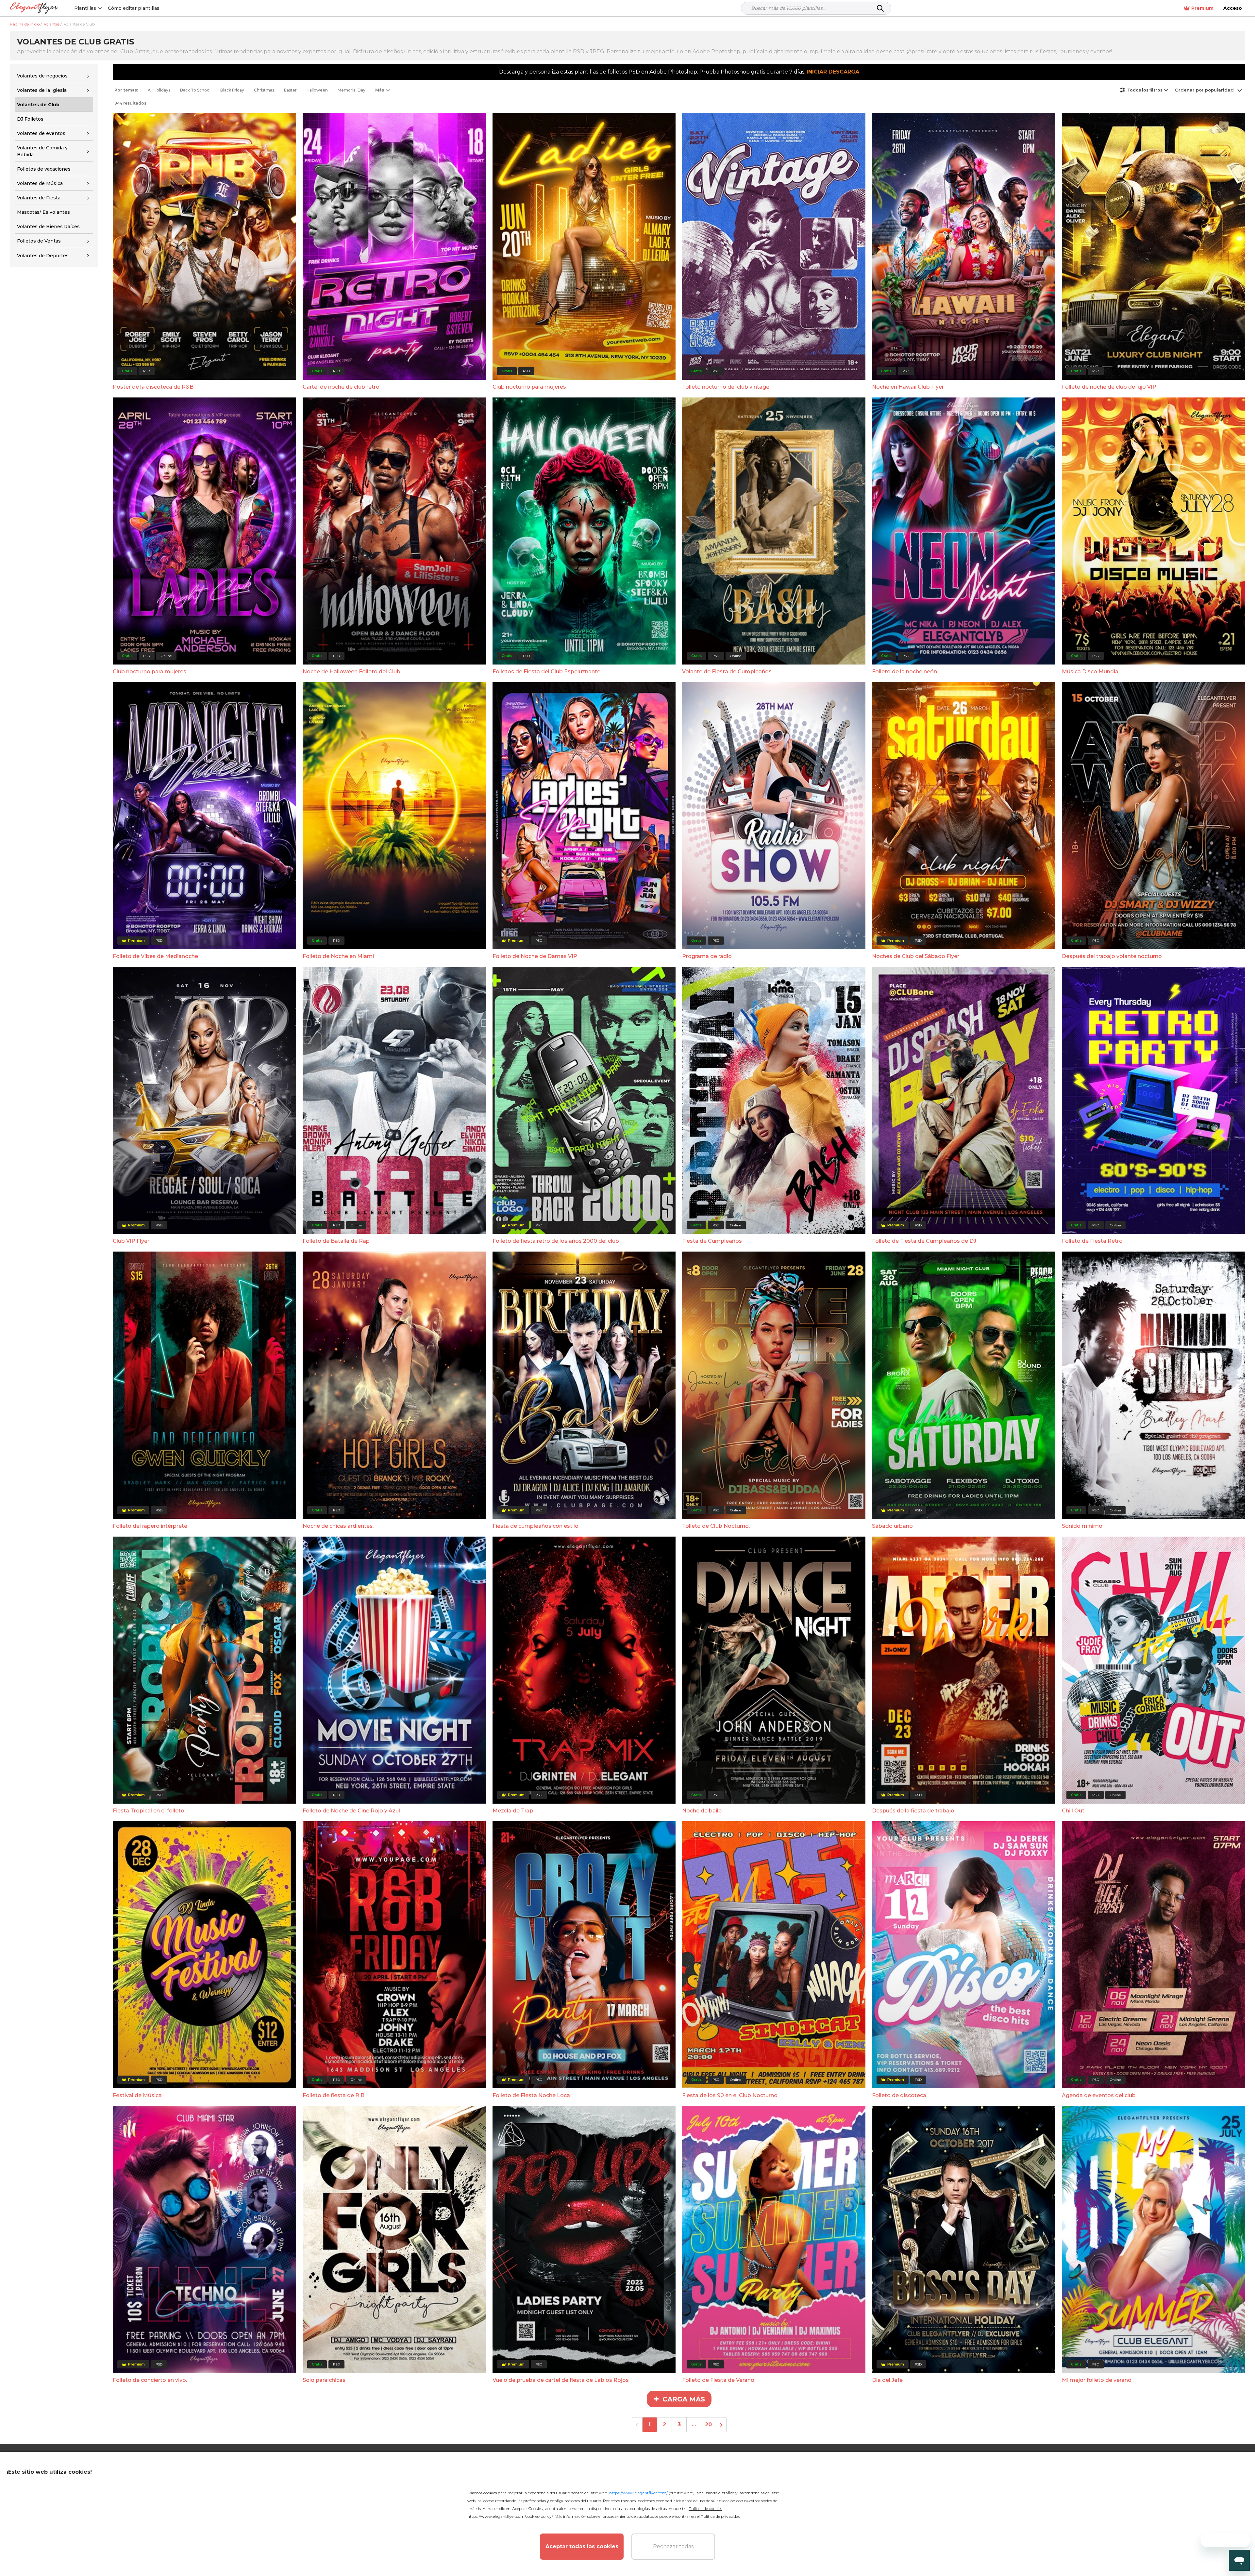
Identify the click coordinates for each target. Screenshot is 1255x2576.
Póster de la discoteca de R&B (153, 387)
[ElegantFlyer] (34, 8)
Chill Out (1073, 1811)
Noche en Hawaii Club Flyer (908, 387)
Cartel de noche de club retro (341, 387)
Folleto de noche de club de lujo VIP (1109, 387)
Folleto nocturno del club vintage (726, 387)
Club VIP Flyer (131, 1241)
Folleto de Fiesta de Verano (718, 2380)
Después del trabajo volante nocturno (1112, 956)
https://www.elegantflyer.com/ (638, 2493)
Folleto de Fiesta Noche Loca (531, 2095)
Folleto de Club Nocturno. (716, 1526)
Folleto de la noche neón (904, 672)
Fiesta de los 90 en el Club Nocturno (730, 2095)
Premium (1202, 8)
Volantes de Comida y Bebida (42, 151)
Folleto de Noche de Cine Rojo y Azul (351, 1811)
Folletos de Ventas (39, 241)
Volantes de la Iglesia (42, 90)
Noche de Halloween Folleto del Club (351, 672)
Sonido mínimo (1082, 1526)
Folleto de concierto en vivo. (150, 2380)
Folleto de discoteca (899, 2095)
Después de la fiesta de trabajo (913, 1811)
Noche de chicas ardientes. (338, 1526)
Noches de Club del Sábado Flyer (916, 956)
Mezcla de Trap (513, 1811)
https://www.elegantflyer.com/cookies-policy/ (510, 2516)
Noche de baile (702, 1811)
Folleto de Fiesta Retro (1092, 1241)
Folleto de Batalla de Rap (336, 1241)
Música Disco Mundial (1091, 672)
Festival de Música (137, 2095)
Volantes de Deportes (43, 256)
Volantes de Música (40, 183)
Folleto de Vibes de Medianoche (155, 956)
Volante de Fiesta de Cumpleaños (727, 672)
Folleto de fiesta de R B (334, 2095)
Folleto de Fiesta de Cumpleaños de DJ (924, 1241)
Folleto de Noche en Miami (338, 956)
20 (708, 2424)
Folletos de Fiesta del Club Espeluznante (546, 672)
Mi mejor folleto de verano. (1097, 2380)
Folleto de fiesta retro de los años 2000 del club (556, 1241)
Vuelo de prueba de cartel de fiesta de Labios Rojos (561, 2380)
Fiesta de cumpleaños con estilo (535, 1526)
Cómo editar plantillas (134, 8)
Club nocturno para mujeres (529, 387)
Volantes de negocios (42, 76)
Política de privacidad (721, 2516)
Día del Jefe (887, 2380)
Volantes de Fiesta (39, 198)
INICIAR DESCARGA (833, 72)
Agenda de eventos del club (1099, 2095)
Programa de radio (707, 956)
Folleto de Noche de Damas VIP (535, 956)
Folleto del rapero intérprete (150, 1526)
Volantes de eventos (41, 133)
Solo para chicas (324, 2380)
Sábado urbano (892, 1526)
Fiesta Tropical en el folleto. (149, 1811)
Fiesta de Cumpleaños (712, 1241)
